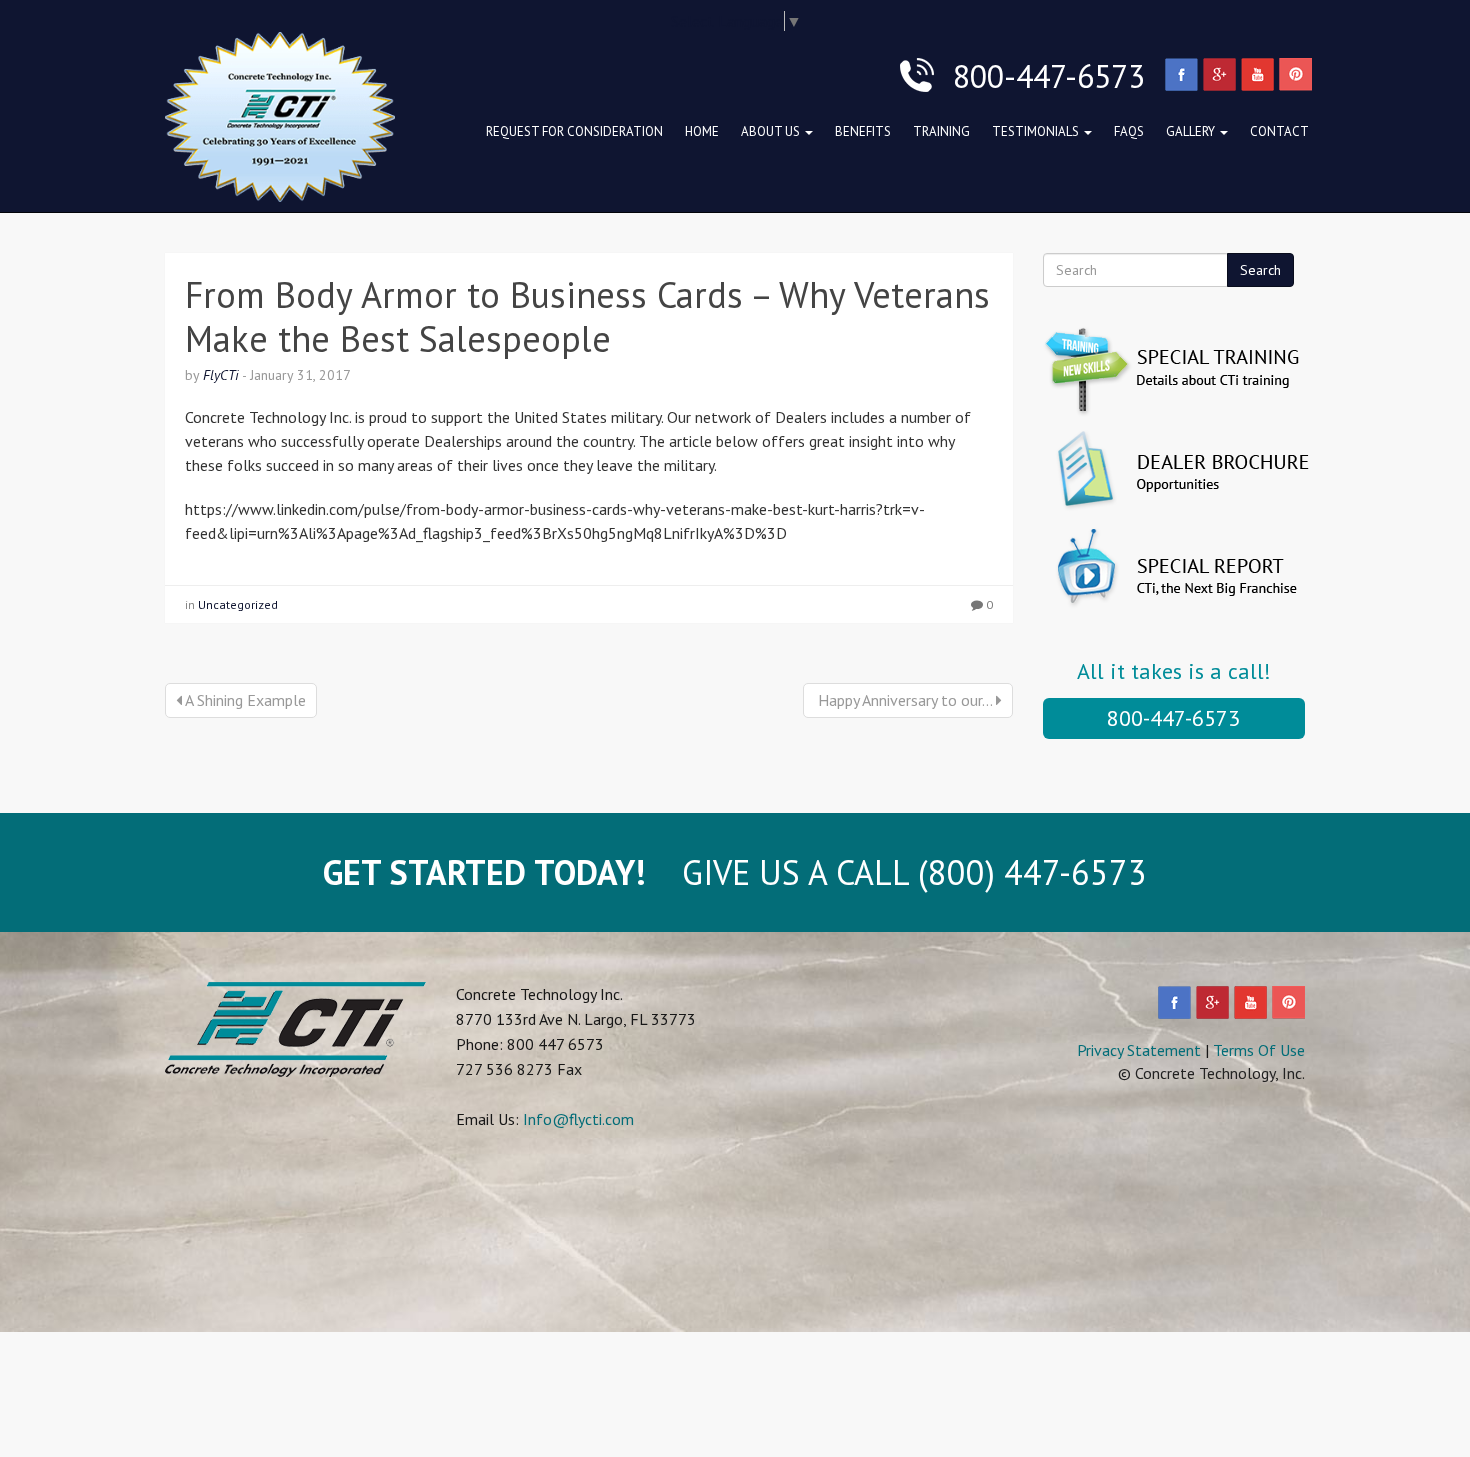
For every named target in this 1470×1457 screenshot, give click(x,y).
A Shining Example (244, 700)
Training (941, 131)
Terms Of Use (1259, 1050)
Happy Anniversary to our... (905, 700)
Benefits (863, 131)
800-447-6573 (1173, 718)
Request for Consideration (574, 131)
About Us (772, 131)
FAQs (1129, 131)
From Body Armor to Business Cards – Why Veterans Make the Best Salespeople (587, 316)
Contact (1279, 131)
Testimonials (1037, 131)
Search (1260, 270)
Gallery (1192, 131)
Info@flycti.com (578, 1119)
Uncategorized (238, 604)
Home (702, 131)
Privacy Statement (1139, 1050)
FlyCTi (221, 375)
